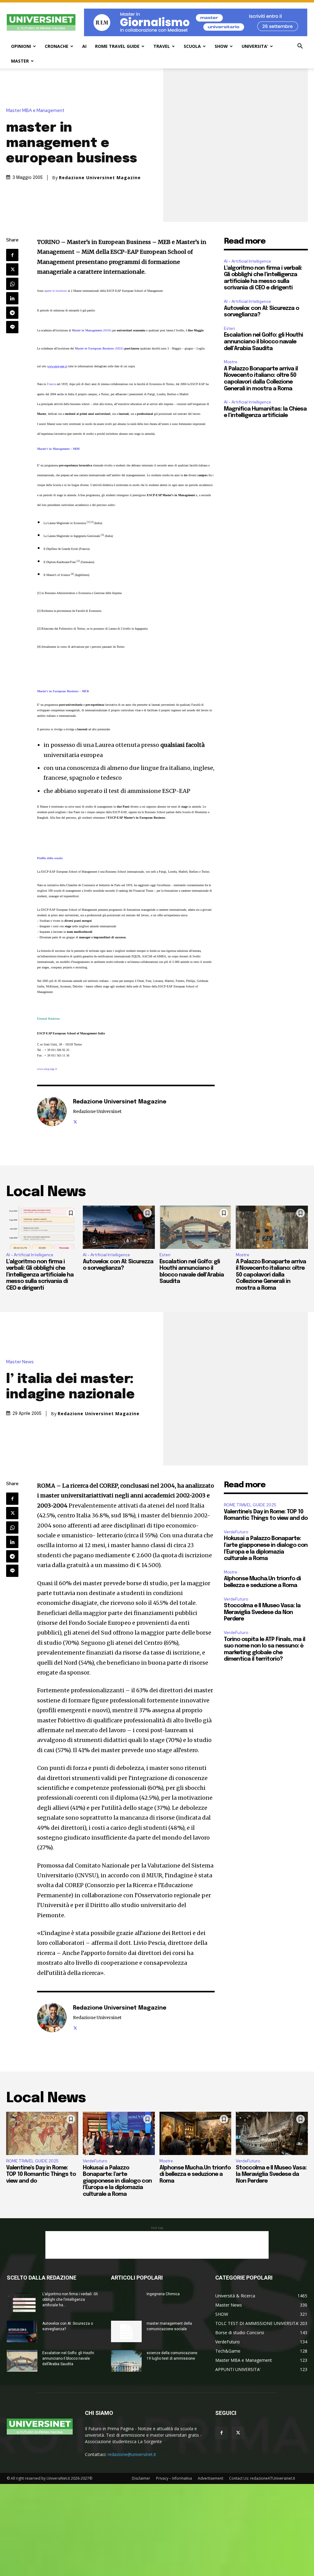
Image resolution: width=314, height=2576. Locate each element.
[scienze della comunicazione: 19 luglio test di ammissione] (126, 2361)
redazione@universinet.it (132, 2454)
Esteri (229, 328)
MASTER (20, 61)
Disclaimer (141, 2478)
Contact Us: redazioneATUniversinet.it (262, 2478)
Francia (52, 384)
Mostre (231, 362)
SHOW (221, 46)
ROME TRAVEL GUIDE (117, 46)
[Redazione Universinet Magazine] (52, 1111)
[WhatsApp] (12, 284)
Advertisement (211, 2478)
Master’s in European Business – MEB (63, 691)
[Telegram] (12, 313)
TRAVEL (162, 46)
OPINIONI (21, 46)
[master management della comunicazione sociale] (126, 2331)
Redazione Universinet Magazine (100, 178)
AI (84, 46)
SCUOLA (192, 46)
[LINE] (12, 327)
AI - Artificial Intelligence (247, 261)
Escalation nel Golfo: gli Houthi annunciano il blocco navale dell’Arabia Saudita (263, 342)
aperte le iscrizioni (56, 291)
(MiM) (92, 330)
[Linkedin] (12, 298)
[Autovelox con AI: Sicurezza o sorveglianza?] (119, 1227)
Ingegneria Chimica (163, 2294)
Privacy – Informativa (174, 2478)
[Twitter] (12, 269)
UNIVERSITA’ (255, 46)
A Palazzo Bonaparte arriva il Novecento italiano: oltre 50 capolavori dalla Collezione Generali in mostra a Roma (271, 1275)
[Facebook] (12, 255)
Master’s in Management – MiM (58, 449)
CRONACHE (57, 46)
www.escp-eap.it (47, 1069)
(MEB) (99, 348)
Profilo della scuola (50, 858)
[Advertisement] (157, 2245)
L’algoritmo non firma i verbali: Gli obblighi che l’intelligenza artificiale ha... (70, 2300)
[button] (300, 47)
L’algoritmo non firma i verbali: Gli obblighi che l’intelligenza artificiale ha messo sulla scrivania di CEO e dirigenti (40, 1275)
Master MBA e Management (35, 111)
